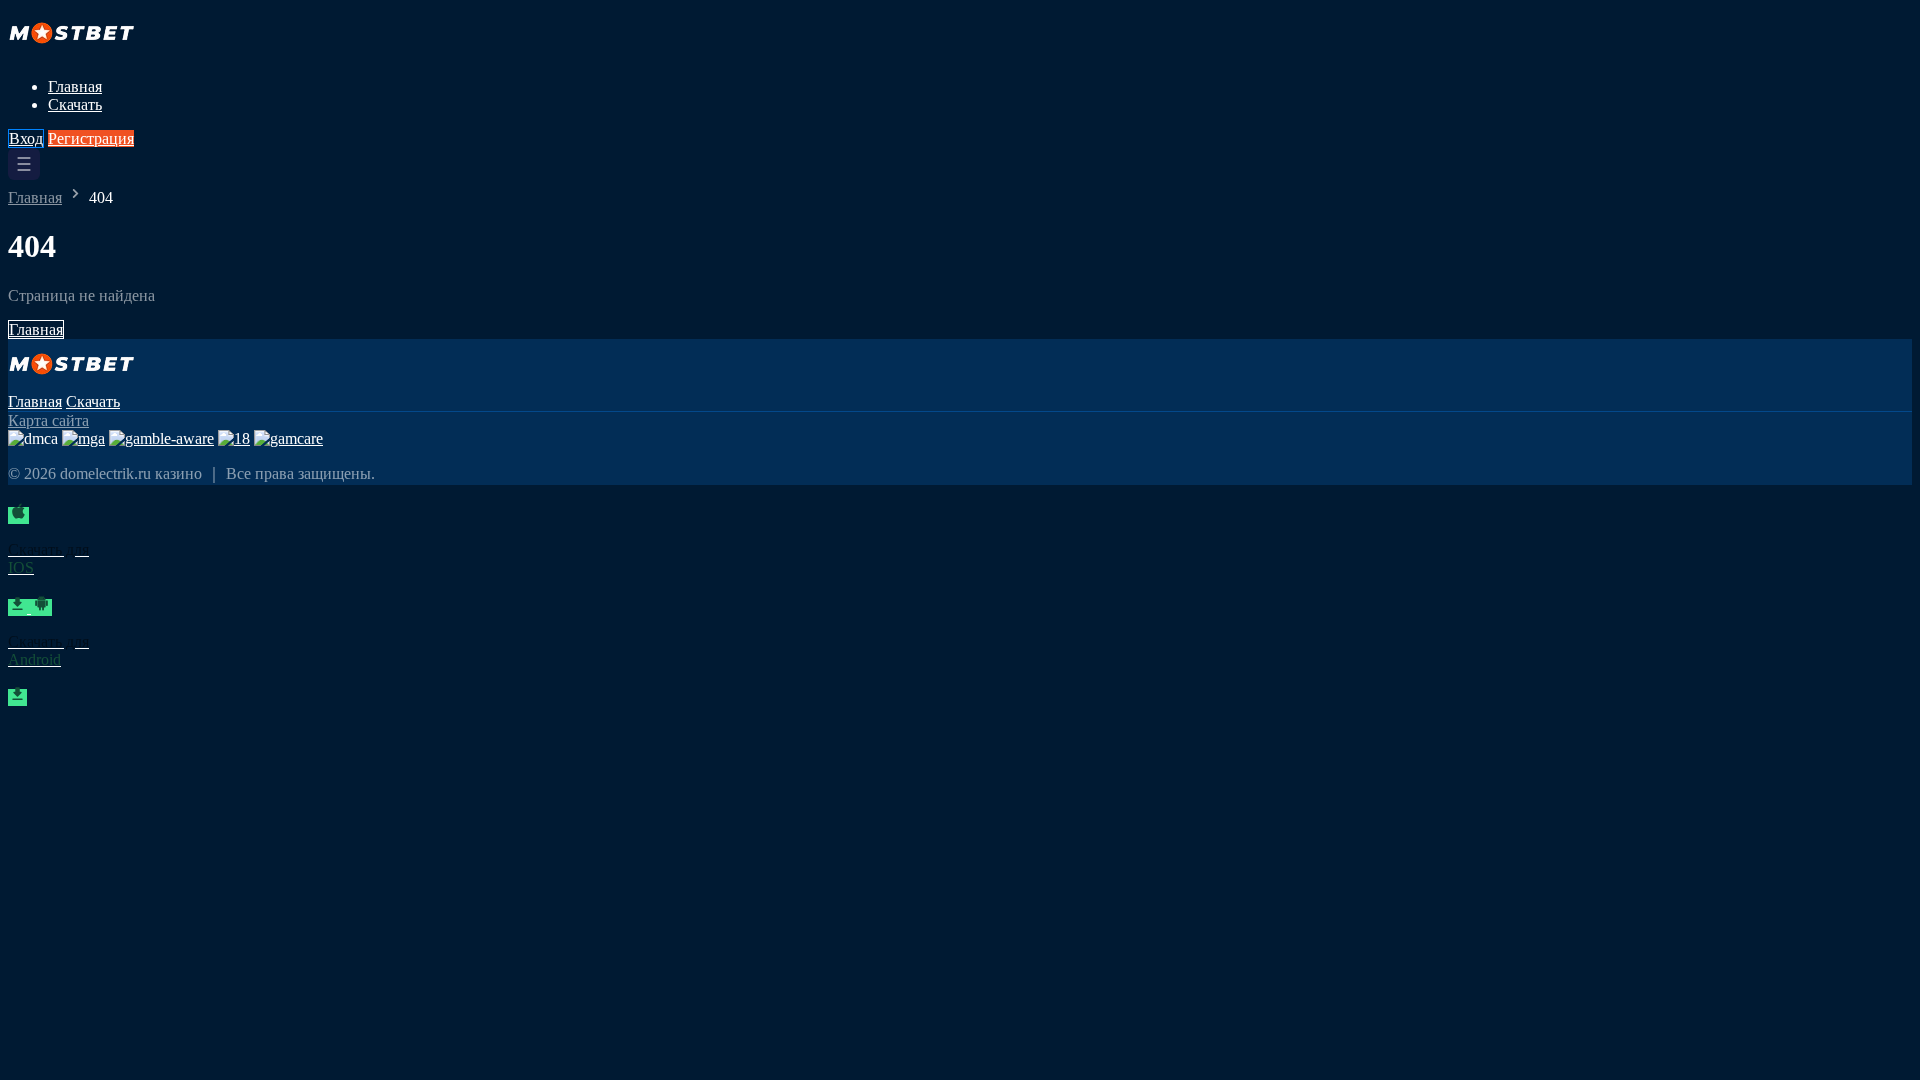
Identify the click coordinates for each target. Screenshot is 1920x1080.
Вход (26, 138)
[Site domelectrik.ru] (77, 52)
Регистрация (91, 138)
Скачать (75, 104)
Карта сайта (48, 420)
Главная (75, 86)
